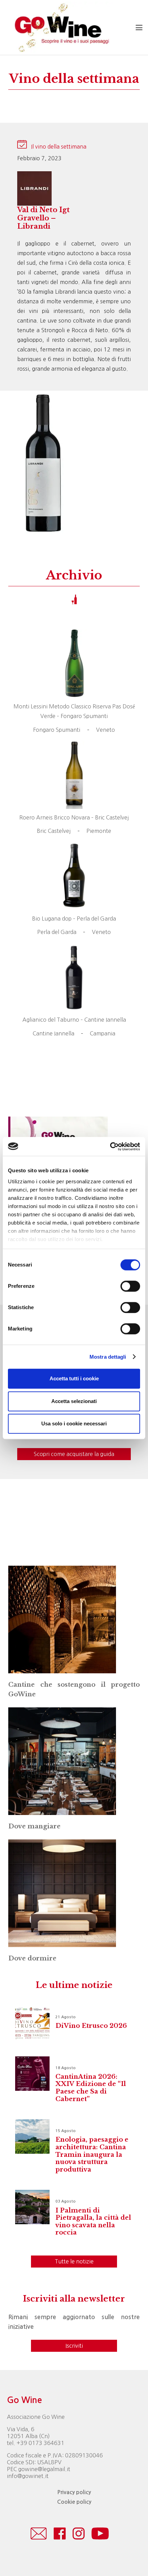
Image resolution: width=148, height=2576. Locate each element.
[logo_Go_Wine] (61, 28)
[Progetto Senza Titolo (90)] (62, 1619)
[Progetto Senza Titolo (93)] (62, 1761)
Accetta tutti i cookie (74, 1378)
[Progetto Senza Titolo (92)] (62, 1893)
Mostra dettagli (108, 1357)
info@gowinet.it (28, 2476)
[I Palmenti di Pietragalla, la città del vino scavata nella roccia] (32, 2207)
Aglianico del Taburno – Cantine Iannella (74, 1020)
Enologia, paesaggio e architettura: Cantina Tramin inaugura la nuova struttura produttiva (92, 2154)
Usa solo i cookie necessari (74, 1423)
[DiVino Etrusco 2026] (32, 2023)
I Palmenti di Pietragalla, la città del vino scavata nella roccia (93, 2222)
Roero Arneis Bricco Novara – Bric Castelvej (74, 817)
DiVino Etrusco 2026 (91, 2026)
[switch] (130, 1286)
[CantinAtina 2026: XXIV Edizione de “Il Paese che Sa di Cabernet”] (32, 2074)
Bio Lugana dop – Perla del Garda (74, 919)
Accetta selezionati (74, 1401)
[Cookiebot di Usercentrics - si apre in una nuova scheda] (110, 1146)
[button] (139, 28)
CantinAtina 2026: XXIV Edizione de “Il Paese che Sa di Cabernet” (91, 2088)
